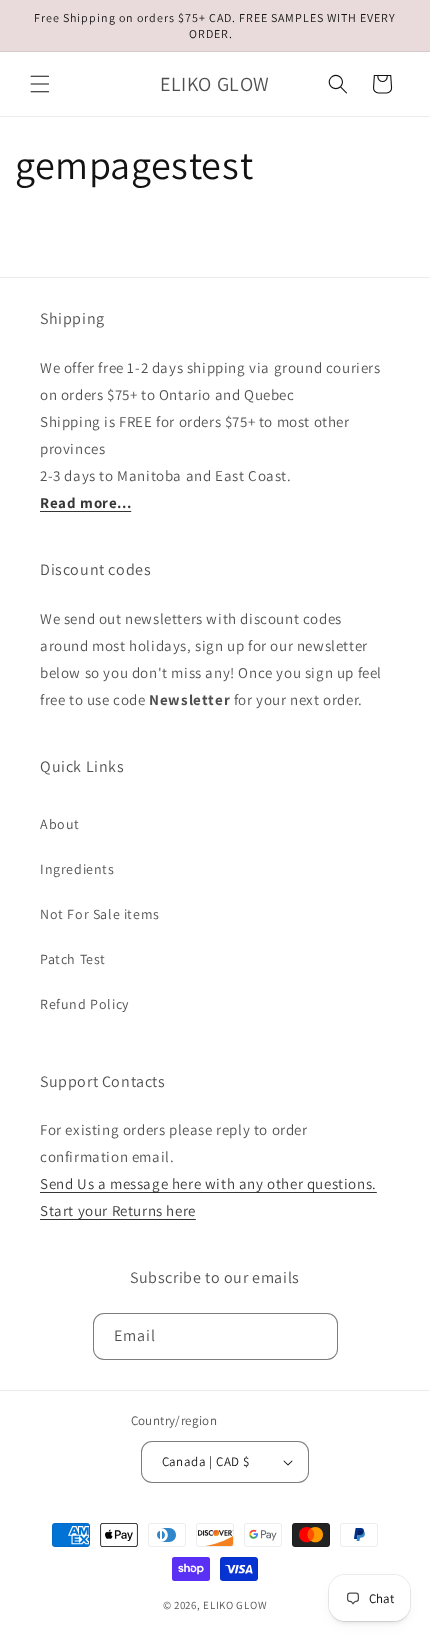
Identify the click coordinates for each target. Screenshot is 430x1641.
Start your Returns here (118, 1210)
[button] (40, 84)
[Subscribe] (315, 1336)
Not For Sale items (100, 914)
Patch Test (73, 959)
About (60, 824)
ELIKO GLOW (235, 1605)
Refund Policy (84, 1004)
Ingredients (77, 869)
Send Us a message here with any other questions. (208, 1183)
